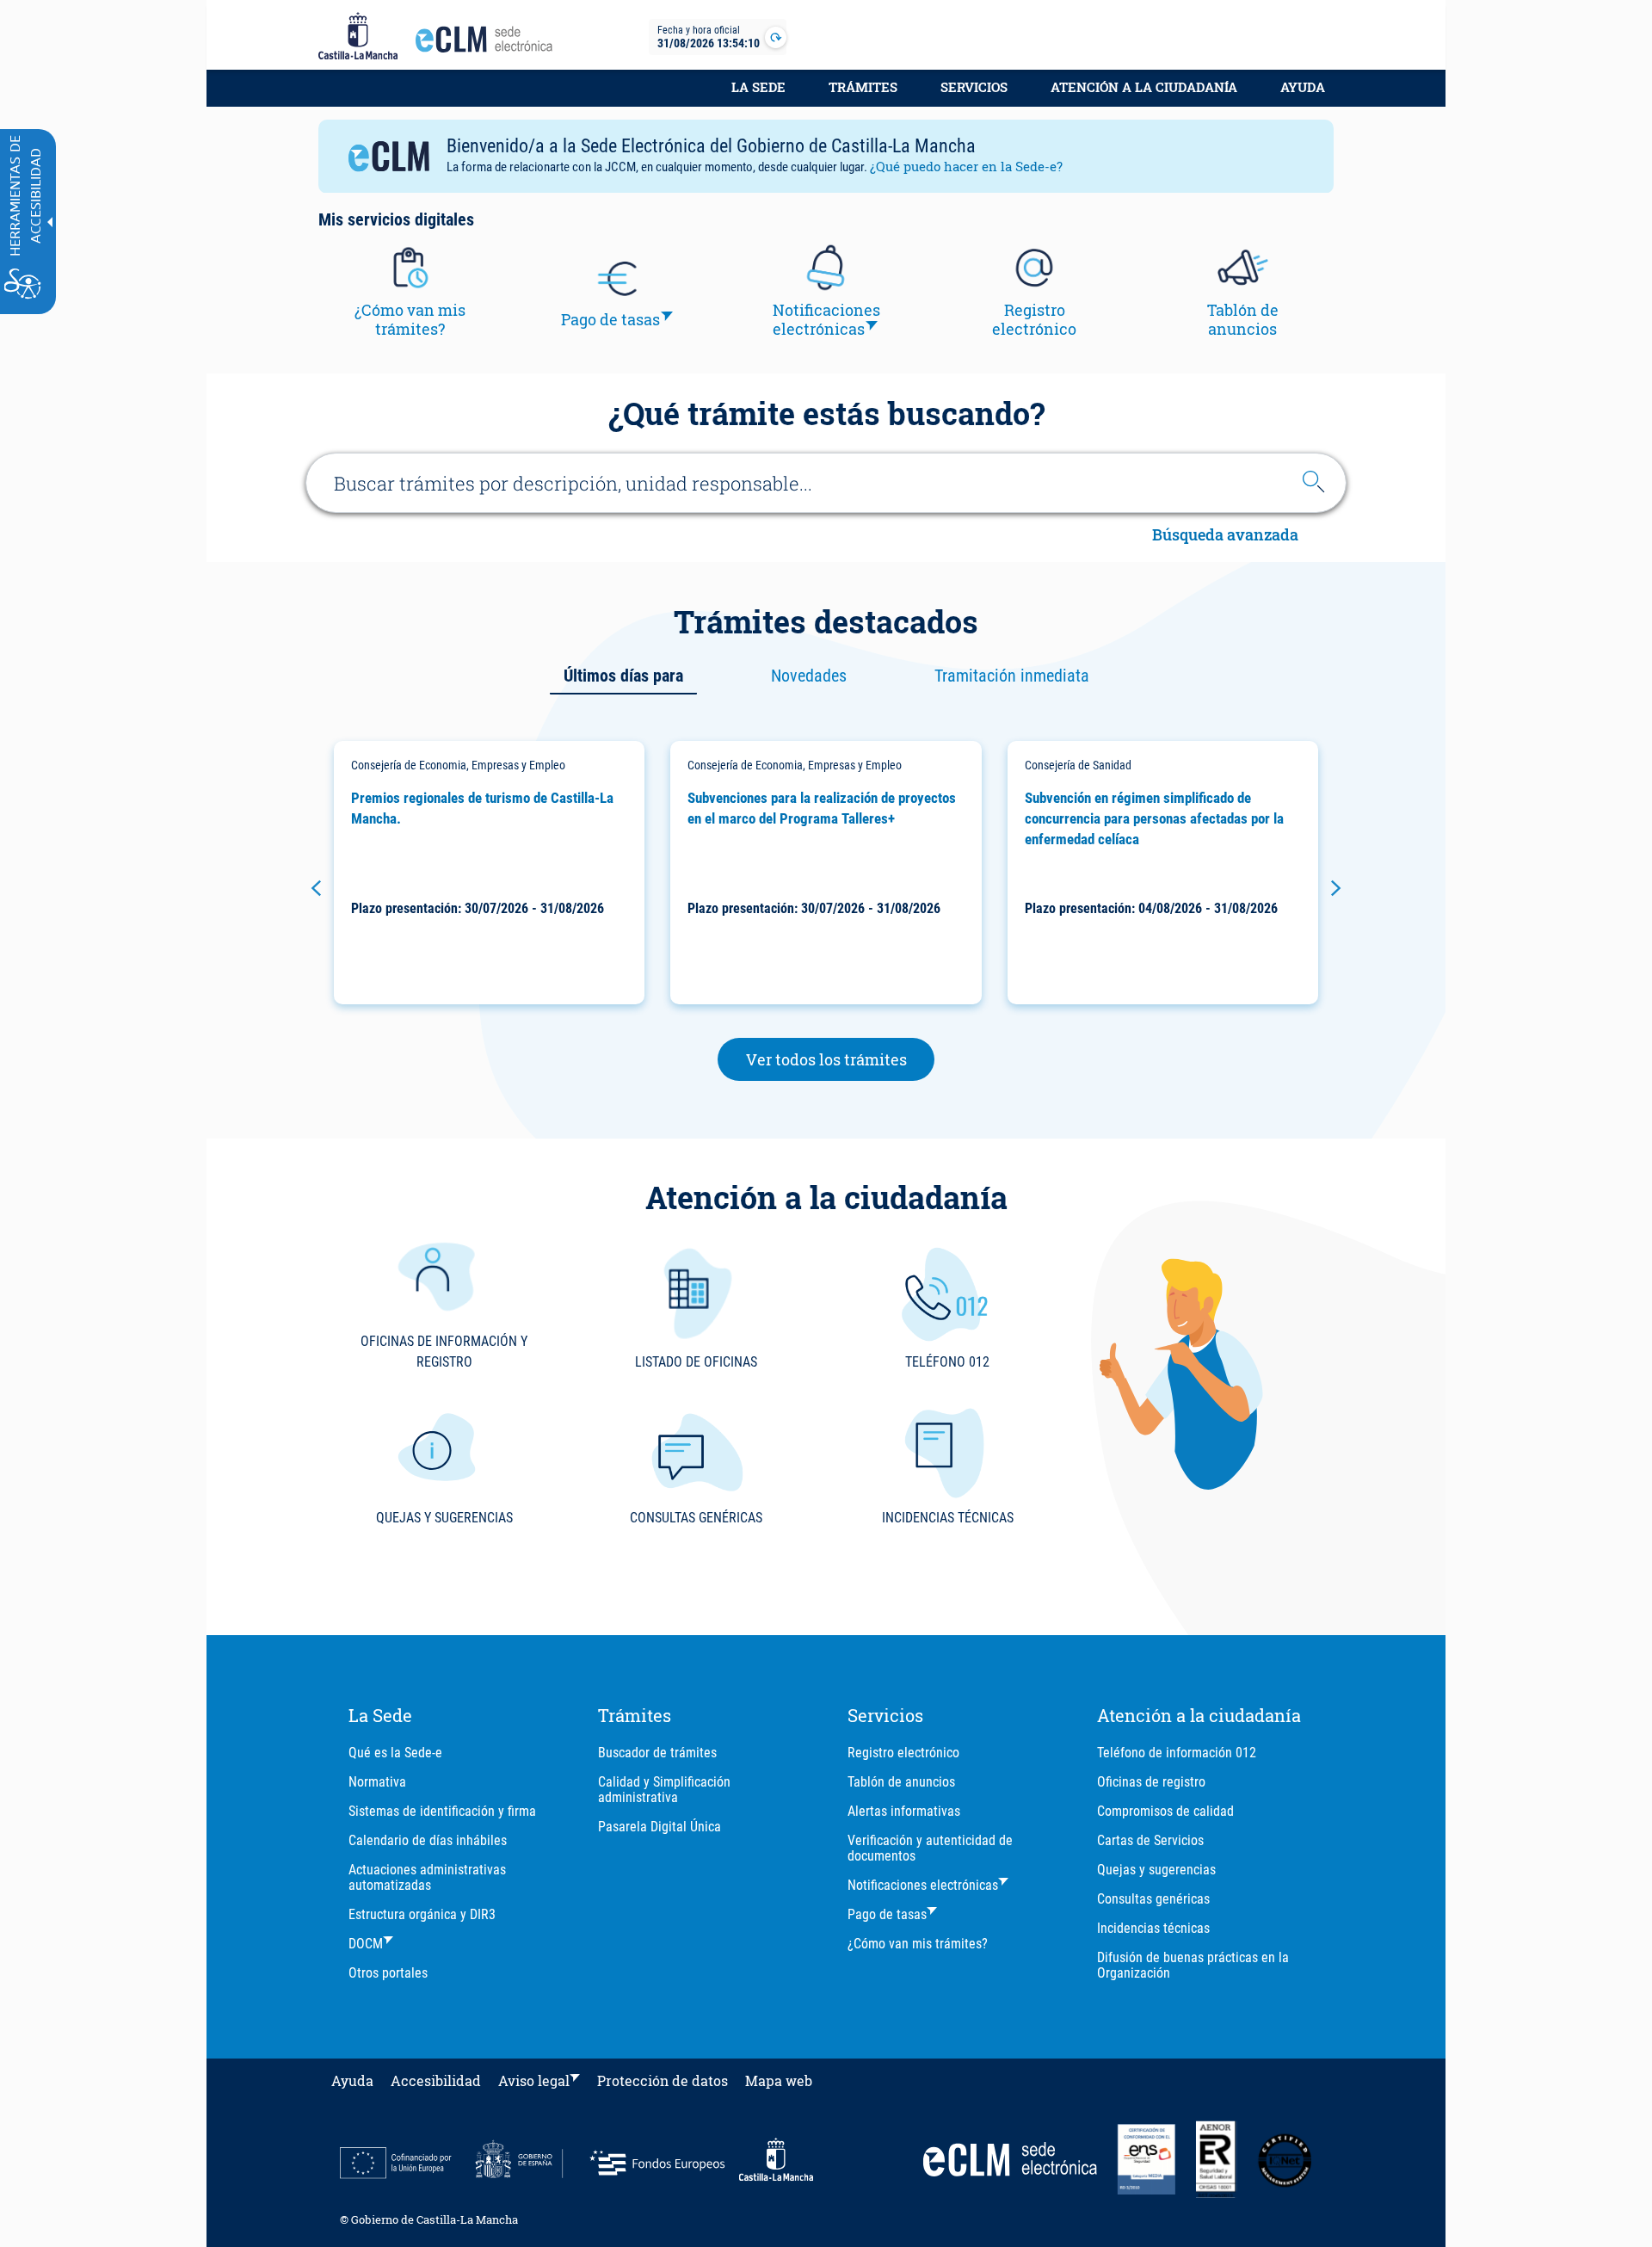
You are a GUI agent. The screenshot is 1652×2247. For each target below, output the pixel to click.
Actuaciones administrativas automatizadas (427, 1877)
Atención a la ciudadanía (1144, 87)
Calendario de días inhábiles (428, 1840)
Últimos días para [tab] (623, 676)
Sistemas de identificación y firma (442, 1811)
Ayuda (1303, 87)
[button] (316, 888)
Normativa (377, 1782)
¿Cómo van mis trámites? (918, 1944)
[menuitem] (758, 96)
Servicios (974, 87)
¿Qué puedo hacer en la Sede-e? (966, 166)
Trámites (863, 87)
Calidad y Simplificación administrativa (664, 1790)
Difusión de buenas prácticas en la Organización (1193, 1965)
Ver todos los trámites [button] (841, 1059)
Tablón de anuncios (901, 1782)
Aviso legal (534, 2080)
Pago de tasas (887, 1914)
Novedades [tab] (809, 676)
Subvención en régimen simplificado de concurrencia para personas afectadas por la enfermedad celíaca (1154, 818)
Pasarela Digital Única (660, 1827)
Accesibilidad (436, 2080)
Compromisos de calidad (1165, 1811)
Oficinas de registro (1151, 1782)
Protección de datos (663, 2080)
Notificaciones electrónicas (923, 1885)
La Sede (758, 87)
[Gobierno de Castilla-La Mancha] (358, 37)
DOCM (366, 1944)
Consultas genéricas (1153, 1899)
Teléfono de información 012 (1177, 1753)
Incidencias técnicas (1153, 1928)
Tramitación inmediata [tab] (1012, 676)
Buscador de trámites (657, 1753)
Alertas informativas (904, 1811)
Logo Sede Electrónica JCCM (489, 44)
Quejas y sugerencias (1156, 1870)
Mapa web (779, 2080)
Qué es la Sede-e (395, 1753)
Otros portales (388, 1973)
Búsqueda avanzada (1225, 536)
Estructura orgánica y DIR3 (422, 1914)
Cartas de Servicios (1150, 1840)
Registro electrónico (903, 1753)
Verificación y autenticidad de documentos (930, 1848)
